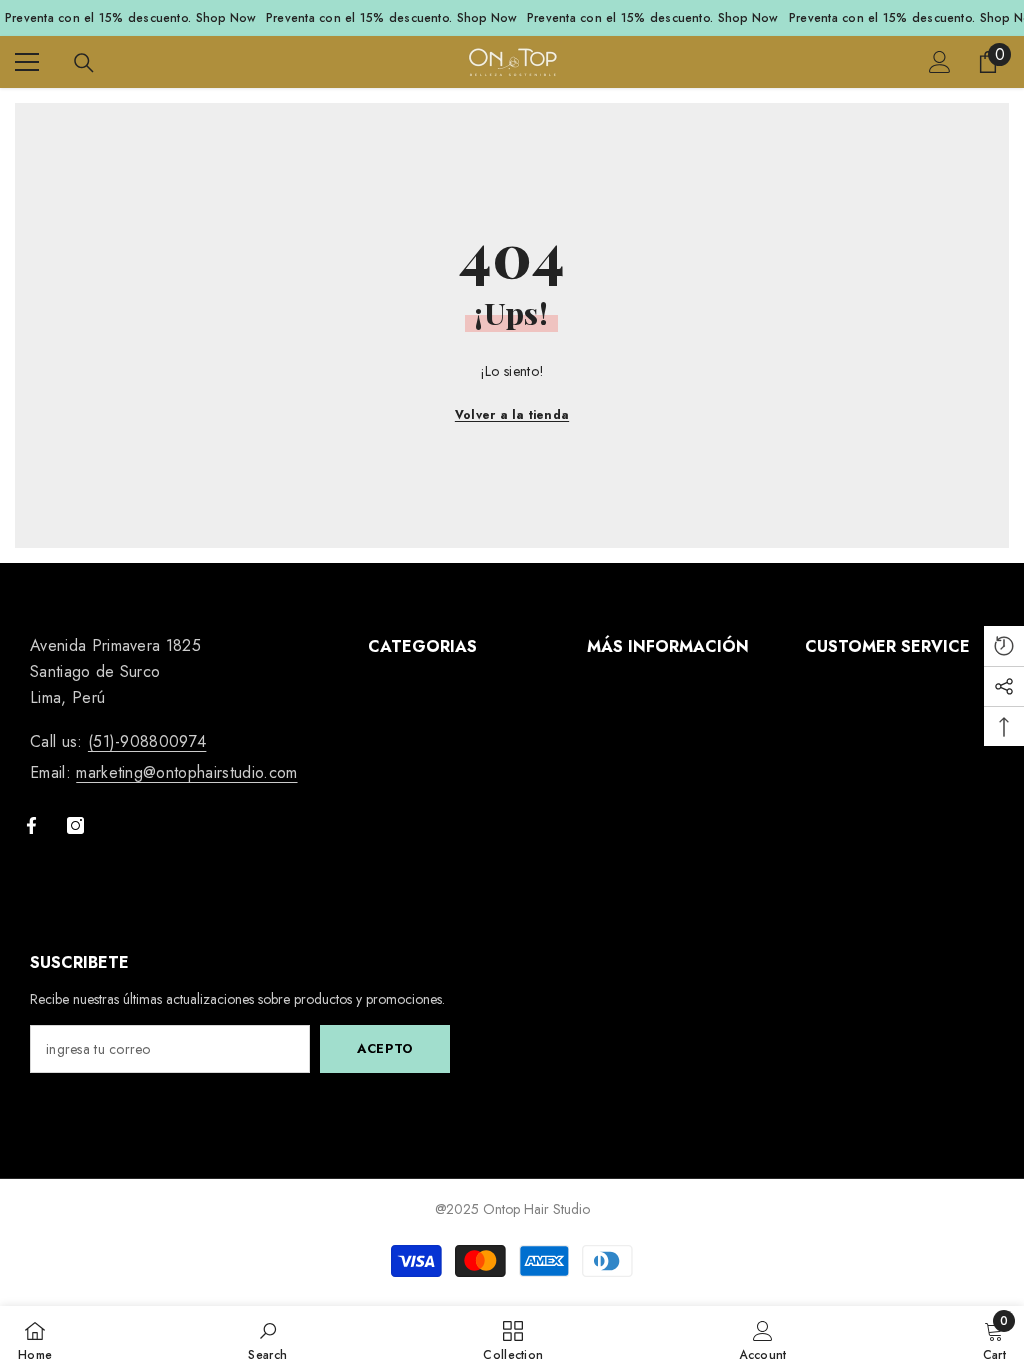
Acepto (385, 1048)
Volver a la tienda (512, 415)
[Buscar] (84, 63)
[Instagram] (75, 825)
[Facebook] (31, 825)
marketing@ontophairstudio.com (186, 772)
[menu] (27, 62)
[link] (267, 1339)
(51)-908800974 (147, 741)
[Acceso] (940, 62)
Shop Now (226, 18)
